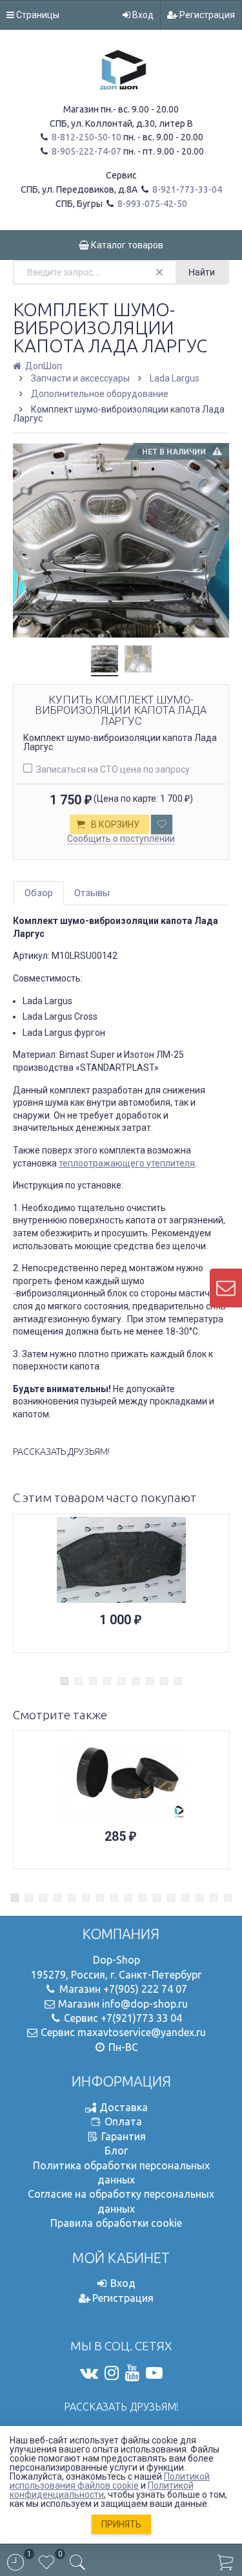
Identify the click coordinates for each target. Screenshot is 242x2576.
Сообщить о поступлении (121, 839)
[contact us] (226, 1288)
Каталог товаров (126, 245)
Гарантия (124, 2136)
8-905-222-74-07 (86, 151)
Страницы (37, 15)
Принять (121, 2524)
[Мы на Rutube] (154, 2373)
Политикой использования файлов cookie (110, 2481)
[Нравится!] (162, 824)
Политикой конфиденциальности (102, 2490)
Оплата (123, 2121)
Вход (142, 15)
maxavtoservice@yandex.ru (142, 2032)
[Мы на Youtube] (132, 2373)
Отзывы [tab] (92, 893)
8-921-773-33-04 (186, 189)
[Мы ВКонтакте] (89, 2373)
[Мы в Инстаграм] (112, 2373)
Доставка (124, 2107)
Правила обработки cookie (116, 2223)
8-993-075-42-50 (151, 204)
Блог (116, 2151)
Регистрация (206, 15)
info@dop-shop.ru (145, 2004)
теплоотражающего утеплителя (127, 1163)
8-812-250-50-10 (86, 137)
